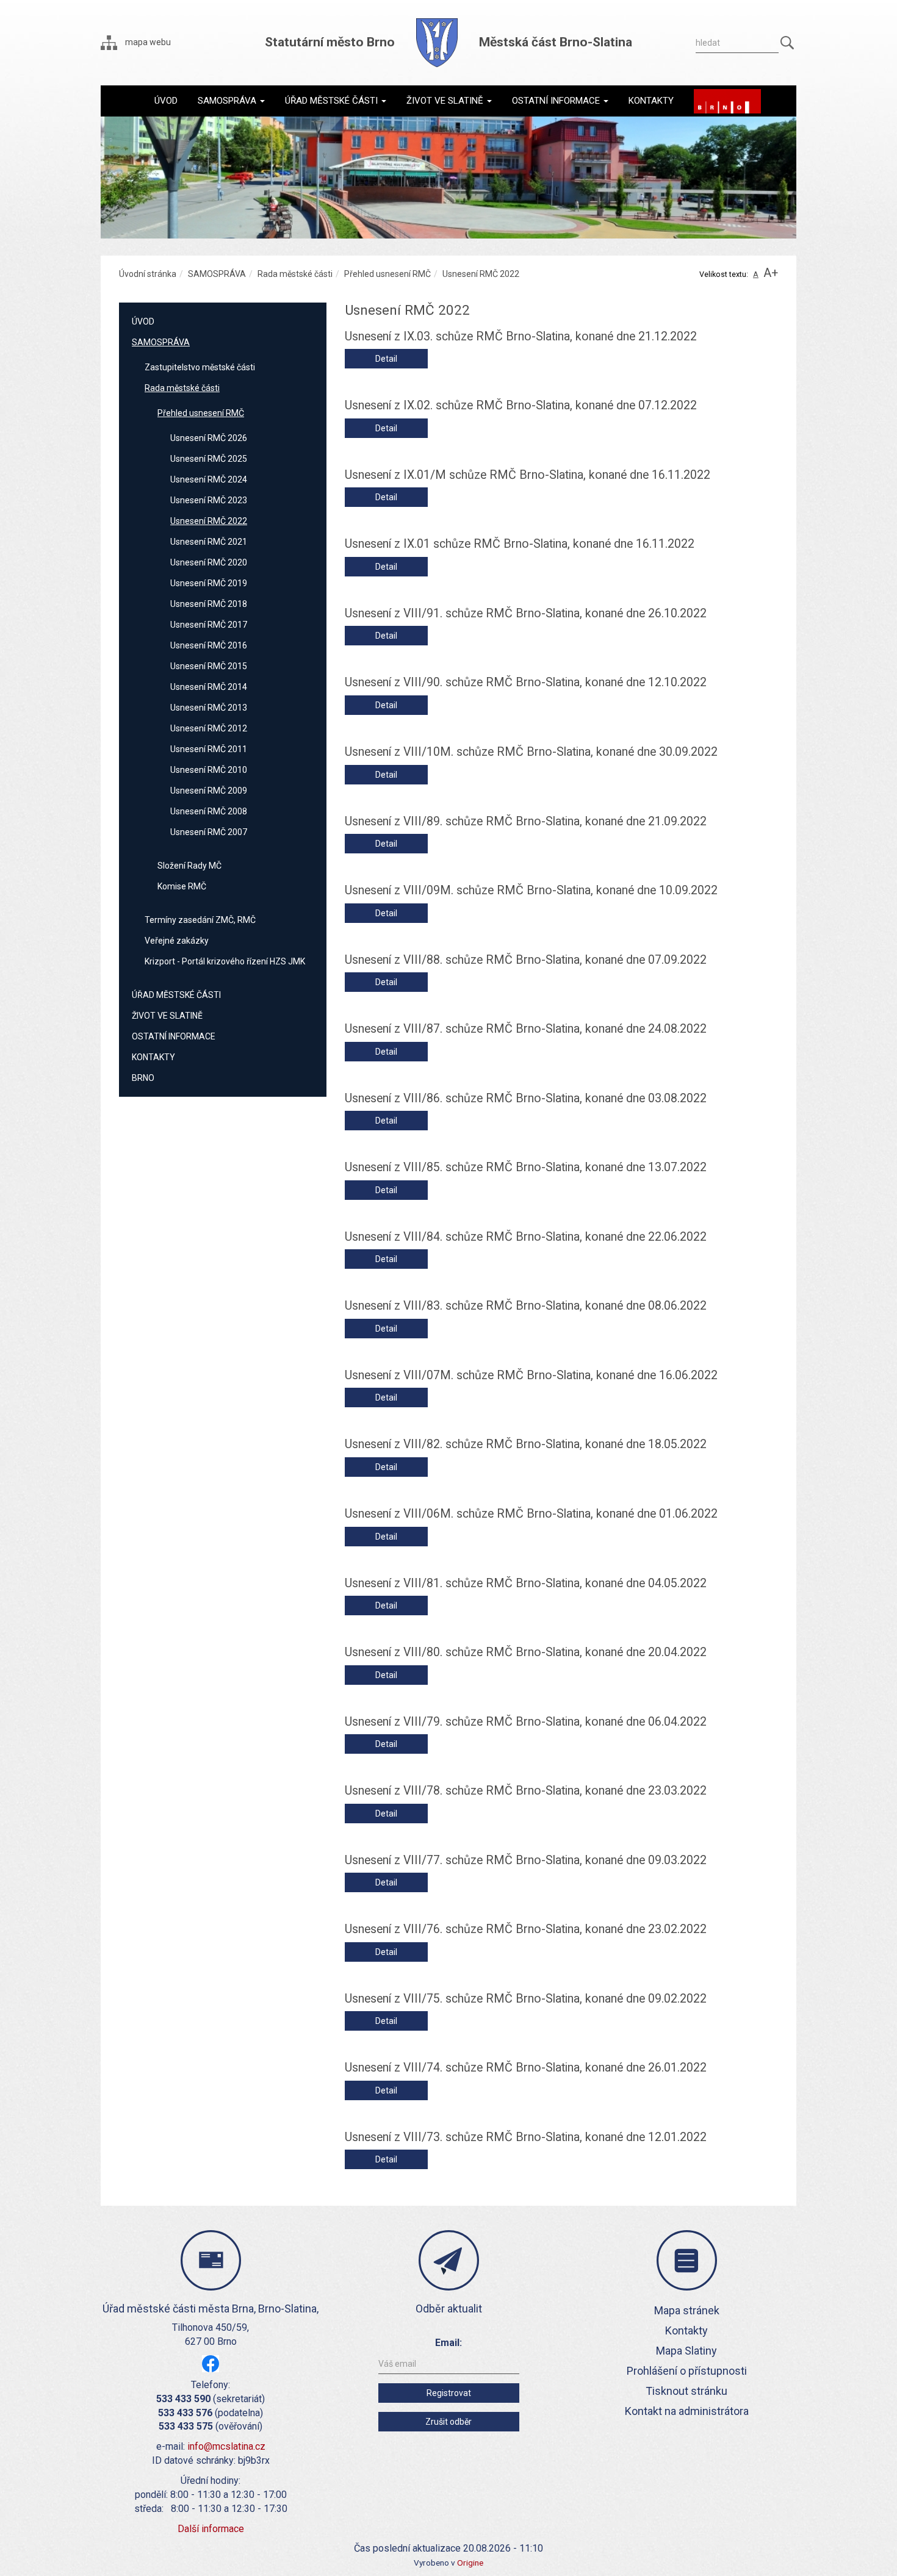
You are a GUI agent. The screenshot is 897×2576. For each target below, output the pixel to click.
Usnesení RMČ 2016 (209, 645)
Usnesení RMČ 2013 (209, 708)
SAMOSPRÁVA (217, 274)
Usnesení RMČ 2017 (209, 625)
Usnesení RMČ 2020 (209, 562)
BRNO (143, 1078)
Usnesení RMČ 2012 (209, 728)
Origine (470, 2563)
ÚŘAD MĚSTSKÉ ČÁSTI (176, 995)
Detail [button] (386, 359)
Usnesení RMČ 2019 (209, 583)
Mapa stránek (687, 2310)
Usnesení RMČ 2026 (209, 438)
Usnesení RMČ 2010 (209, 770)
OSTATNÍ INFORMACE (174, 1036)
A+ (771, 273)
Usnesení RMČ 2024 (209, 479)
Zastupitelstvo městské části (200, 367)
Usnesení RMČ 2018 (209, 604)
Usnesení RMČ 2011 (209, 749)
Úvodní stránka (148, 274)
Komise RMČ (182, 886)
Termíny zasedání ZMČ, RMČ (200, 920)
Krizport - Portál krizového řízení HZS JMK (225, 961)
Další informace (211, 2529)
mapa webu (147, 42)
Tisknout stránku (686, 2391)
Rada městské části (295, 274)
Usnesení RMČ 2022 (209, 521)
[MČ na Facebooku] (211, 2363)
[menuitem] (166, 101)
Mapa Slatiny (686, 2351)
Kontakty (686, 2330)
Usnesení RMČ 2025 (209, 459)
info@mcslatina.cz (226, 2446)
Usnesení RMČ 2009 (209, 791)
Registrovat (449, 2393)
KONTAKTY (153, 1057)
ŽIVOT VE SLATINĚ (167, 1016)
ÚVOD (143, 321)
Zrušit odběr (448, 2422)
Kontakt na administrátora (687, 2411)
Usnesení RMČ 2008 (209, 811)
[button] (231, 101)
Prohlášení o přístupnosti (687, 2371)
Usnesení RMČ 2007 (209, 832)
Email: (448, 2343)
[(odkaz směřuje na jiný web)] (727, 101)
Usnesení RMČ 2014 (209, 687)
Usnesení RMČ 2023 (209, 500)
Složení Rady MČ (189, 866)
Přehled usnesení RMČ (387, 274)
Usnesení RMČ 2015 (209, 666)
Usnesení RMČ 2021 (209, 542)
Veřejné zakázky (177, 941)
